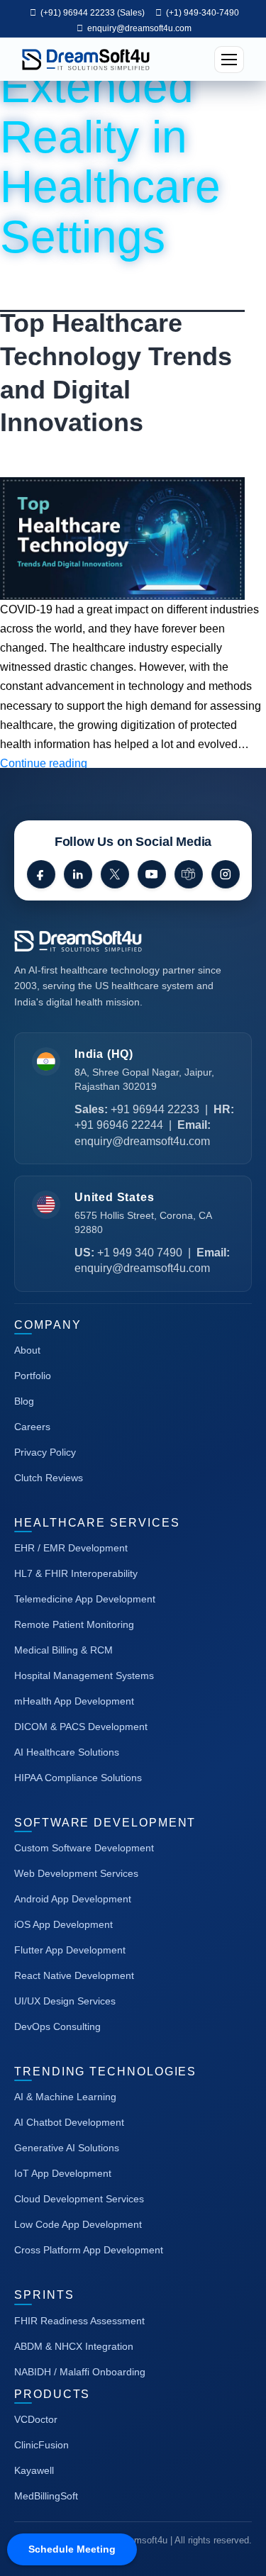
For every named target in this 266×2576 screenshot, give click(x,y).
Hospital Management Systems (84, 1675)
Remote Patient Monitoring (74, 1624)
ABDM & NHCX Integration (74, 2346)
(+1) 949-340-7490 (201, 13)
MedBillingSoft (46, 2496)
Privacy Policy (45, 1452)
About (27, 1350)
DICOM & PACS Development (81, 1727)
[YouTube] (152, 874)
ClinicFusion (41, 2445)
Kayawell (34, 2470)
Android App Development (73, 1899)
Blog (24, 1401)
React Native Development (74, 1975)
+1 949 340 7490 (140, 1253)
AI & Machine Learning (65, 2097)
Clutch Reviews (49, 1478)
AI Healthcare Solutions (67, 1752)
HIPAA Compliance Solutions (78, 1778)
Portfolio (33, 1376)
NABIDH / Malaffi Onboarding (80, 2372)
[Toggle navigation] (229, 60)
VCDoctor (36, 2419)
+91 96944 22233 (155, 1109)
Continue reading (44, 763)
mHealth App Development (74, 1701)
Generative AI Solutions (67, 2148)
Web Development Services (76, 1873)
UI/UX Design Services (65, 2001)
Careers (32, 1427)
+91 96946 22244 (119, 1125)
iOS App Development (63, 1924)
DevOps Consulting (57, 2026)
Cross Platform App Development (89, 2250)
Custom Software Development (84, 1848)
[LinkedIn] (78, 874)
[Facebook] (41, 874)
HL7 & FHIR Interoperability (76, 1573)
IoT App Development (63, 2173)
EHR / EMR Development (71, 1548)
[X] (115, 874)
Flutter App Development (70, 1950)
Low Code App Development (78, 2224)
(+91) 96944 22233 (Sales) (92, 13)
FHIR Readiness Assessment (79, 2321)
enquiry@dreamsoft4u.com (139, 28)
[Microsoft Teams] (189, 874)
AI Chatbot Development (69, 2122)
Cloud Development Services (79, 2199)
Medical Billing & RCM (63, 1650)
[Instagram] (226, 874)
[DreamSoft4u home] (121, 941)
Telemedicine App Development (85, 1599)
